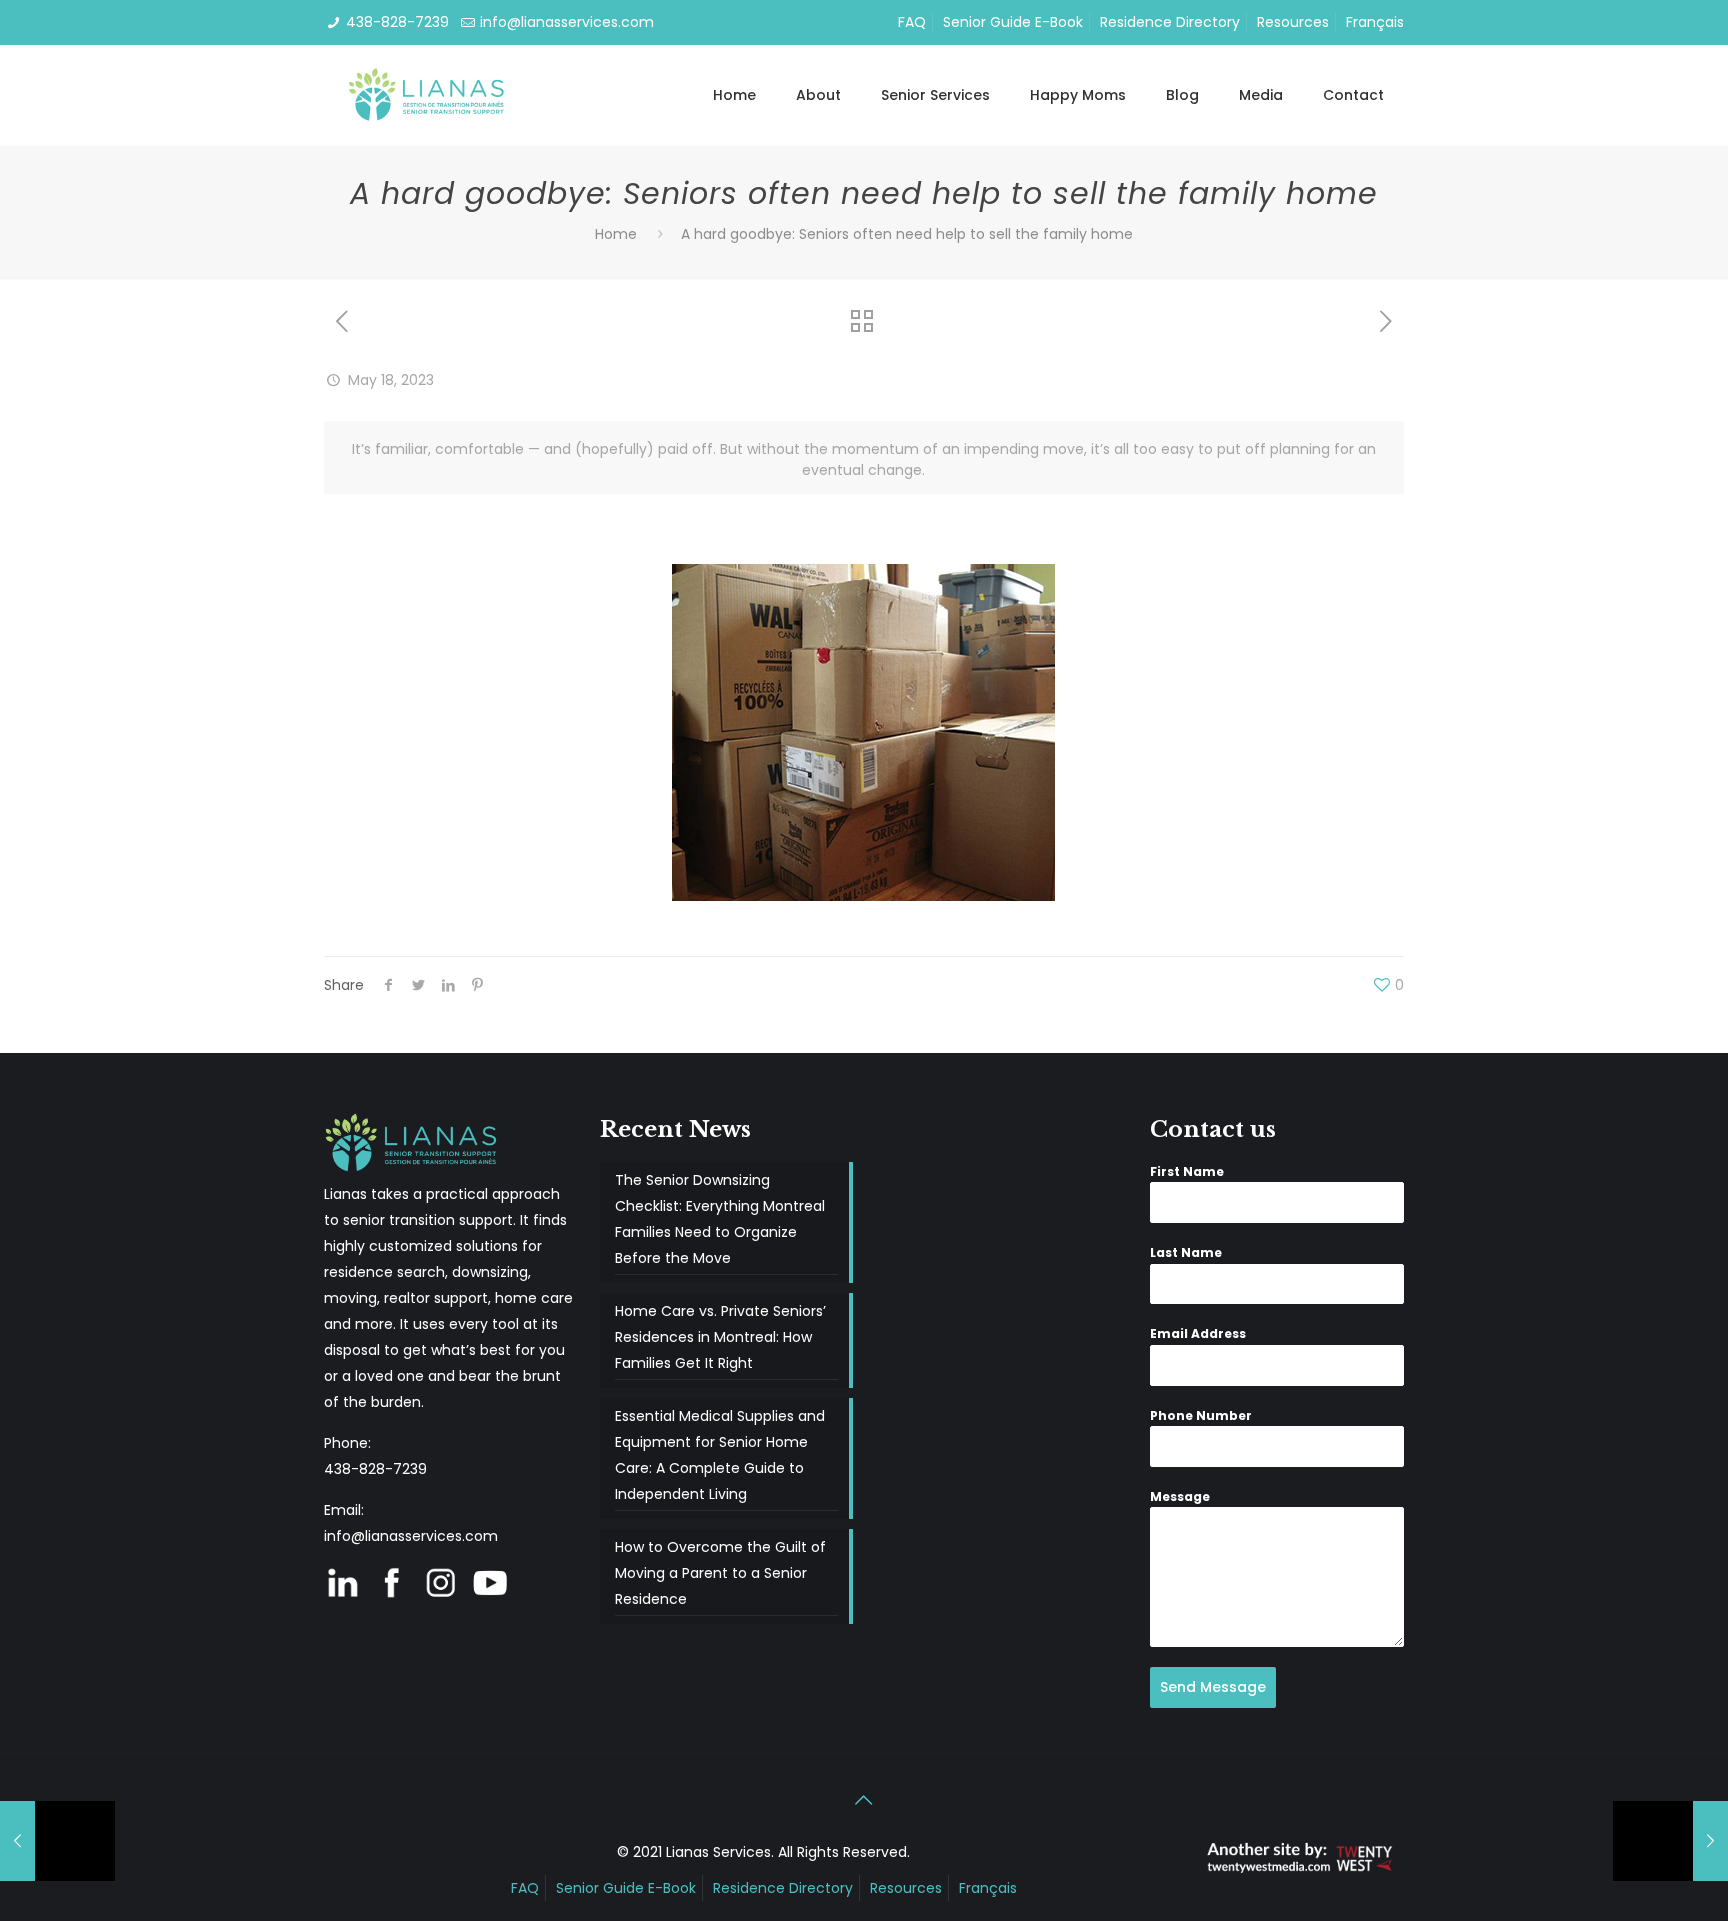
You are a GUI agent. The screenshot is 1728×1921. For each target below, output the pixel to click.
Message (1180, 1496)
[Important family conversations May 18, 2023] (1670, 1841)
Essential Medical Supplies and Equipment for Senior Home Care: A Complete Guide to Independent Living (720, 1455)
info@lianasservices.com (567, 22)
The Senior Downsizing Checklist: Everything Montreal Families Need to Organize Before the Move (720, 1219)
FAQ (912, 22)
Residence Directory (1170, 22)
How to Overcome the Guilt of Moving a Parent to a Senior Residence (720, 1573)
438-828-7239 (397, 22)
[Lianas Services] (428, 95)
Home (616, 234)
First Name (1187, 1171)
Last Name (1186, 1252)
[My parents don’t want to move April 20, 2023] (57, 1841)
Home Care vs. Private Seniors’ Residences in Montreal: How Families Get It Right (720, 1337)
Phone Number (1201, 1415)
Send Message (1213, 1687)
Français (1375, 22)
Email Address (1198, 1333)
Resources (1293, 22)
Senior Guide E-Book (1013, 22)
